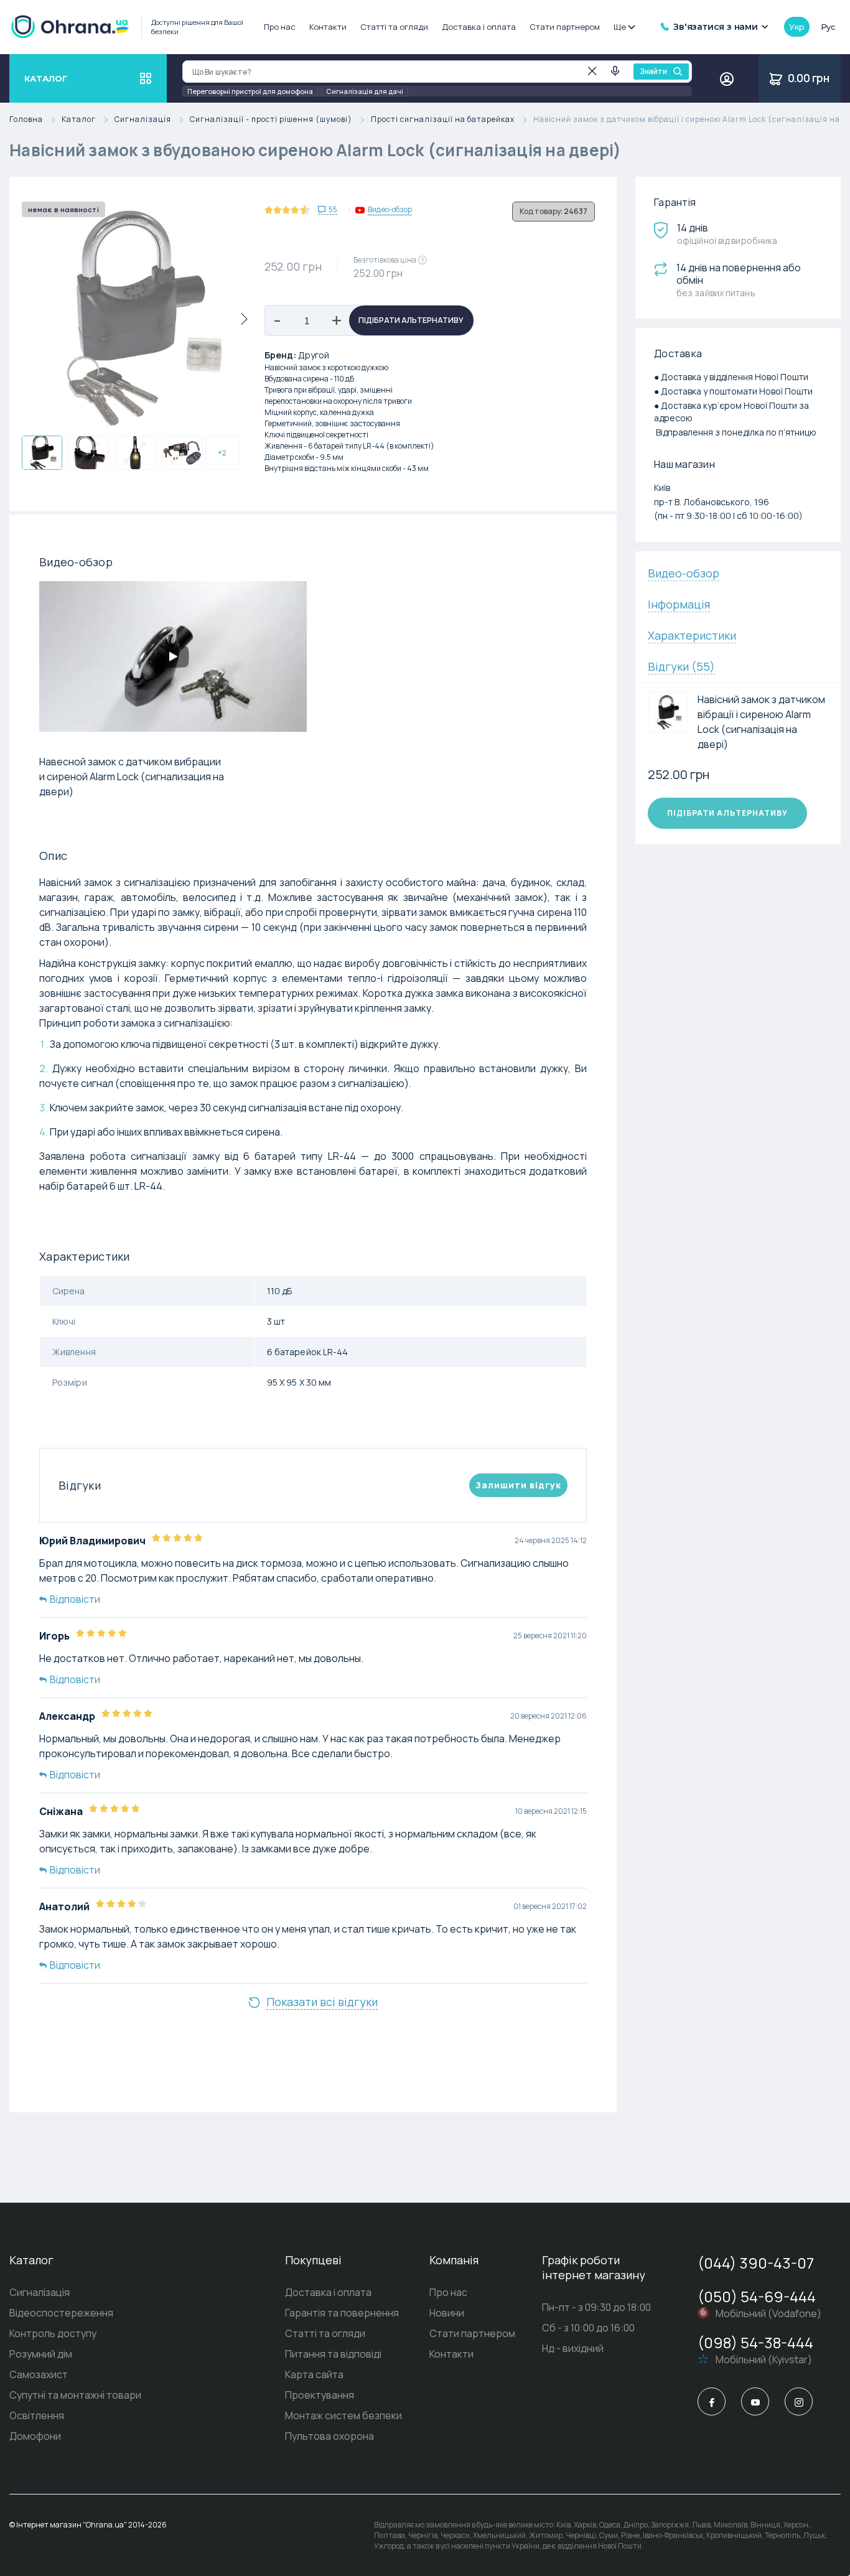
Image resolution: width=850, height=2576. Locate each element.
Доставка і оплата (479, 27)
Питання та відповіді (333, 2354)
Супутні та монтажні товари (75, 2395)
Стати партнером (565, 27)
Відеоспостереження (61, 2313)
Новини (447, 2313)
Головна (26, 120)
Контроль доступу (53, 2333)
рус (828, 27)
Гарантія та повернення (342, 2313)
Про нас (280, 27)
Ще (620, 27)
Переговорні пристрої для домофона (250, 91)
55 (333, 210)
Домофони (35, 2436)
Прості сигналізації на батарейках (443, 120)
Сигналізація (143, 120)
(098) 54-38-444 (755, 2342)
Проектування (320, 2395)
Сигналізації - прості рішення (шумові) (271, 120)
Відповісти (75, 1599)
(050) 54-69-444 (757, 2296)
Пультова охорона (329, 2436)
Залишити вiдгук (518, 1485)
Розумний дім (41, 2354)
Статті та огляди (394, 27)
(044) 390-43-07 (756, 2263)
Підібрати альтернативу (411, 320)
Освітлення (37, 2415)
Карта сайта (314, 2374)
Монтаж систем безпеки (343, 2415)
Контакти (328, 27)
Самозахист (39, 2374)
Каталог (79, 120)
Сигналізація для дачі (365, 91)
